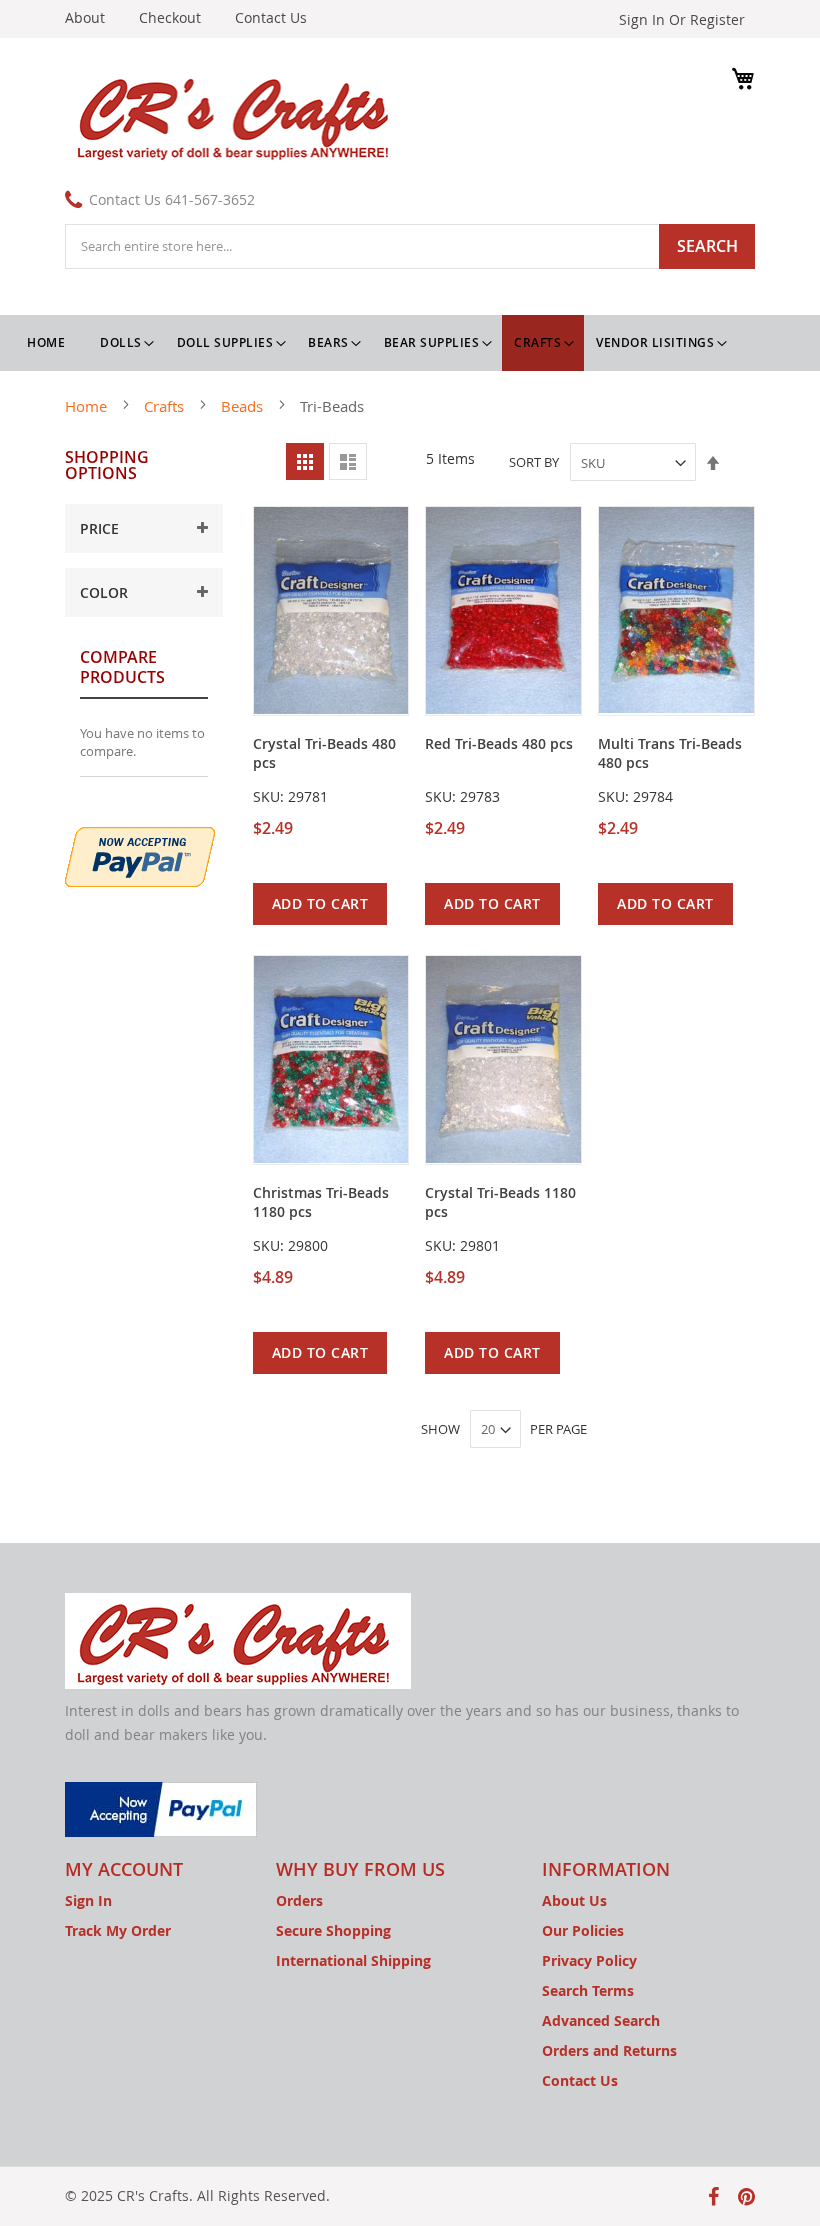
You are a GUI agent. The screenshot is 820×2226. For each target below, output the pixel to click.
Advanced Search (601, 2020)
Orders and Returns (609, 2050)
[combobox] (410, 246)
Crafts (166, 406)
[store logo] (237, 116)
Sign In (88, 1900)
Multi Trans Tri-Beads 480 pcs (670, 753)
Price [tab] (99, 528)
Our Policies (583, 1930)
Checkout (170, 17)
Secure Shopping (333, 1930)
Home (88, 406)
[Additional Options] (140, 854)
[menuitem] (126, 343)
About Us (574, 1900)
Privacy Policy (589, 1960)
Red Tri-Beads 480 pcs (499, 743)
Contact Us (271, 17)
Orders (299, 1900)
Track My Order (118, 1930)
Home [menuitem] (46, 342)
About (85, 17)
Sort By (534, 463)
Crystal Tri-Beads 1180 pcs (500, 1202)
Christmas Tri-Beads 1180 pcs (321, 1202)
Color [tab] (104, 592)
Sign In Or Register (682, 19)
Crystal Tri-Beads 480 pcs (324, 753)
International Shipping (353, 1960)
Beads (244, 406)
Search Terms (588, 1990)
